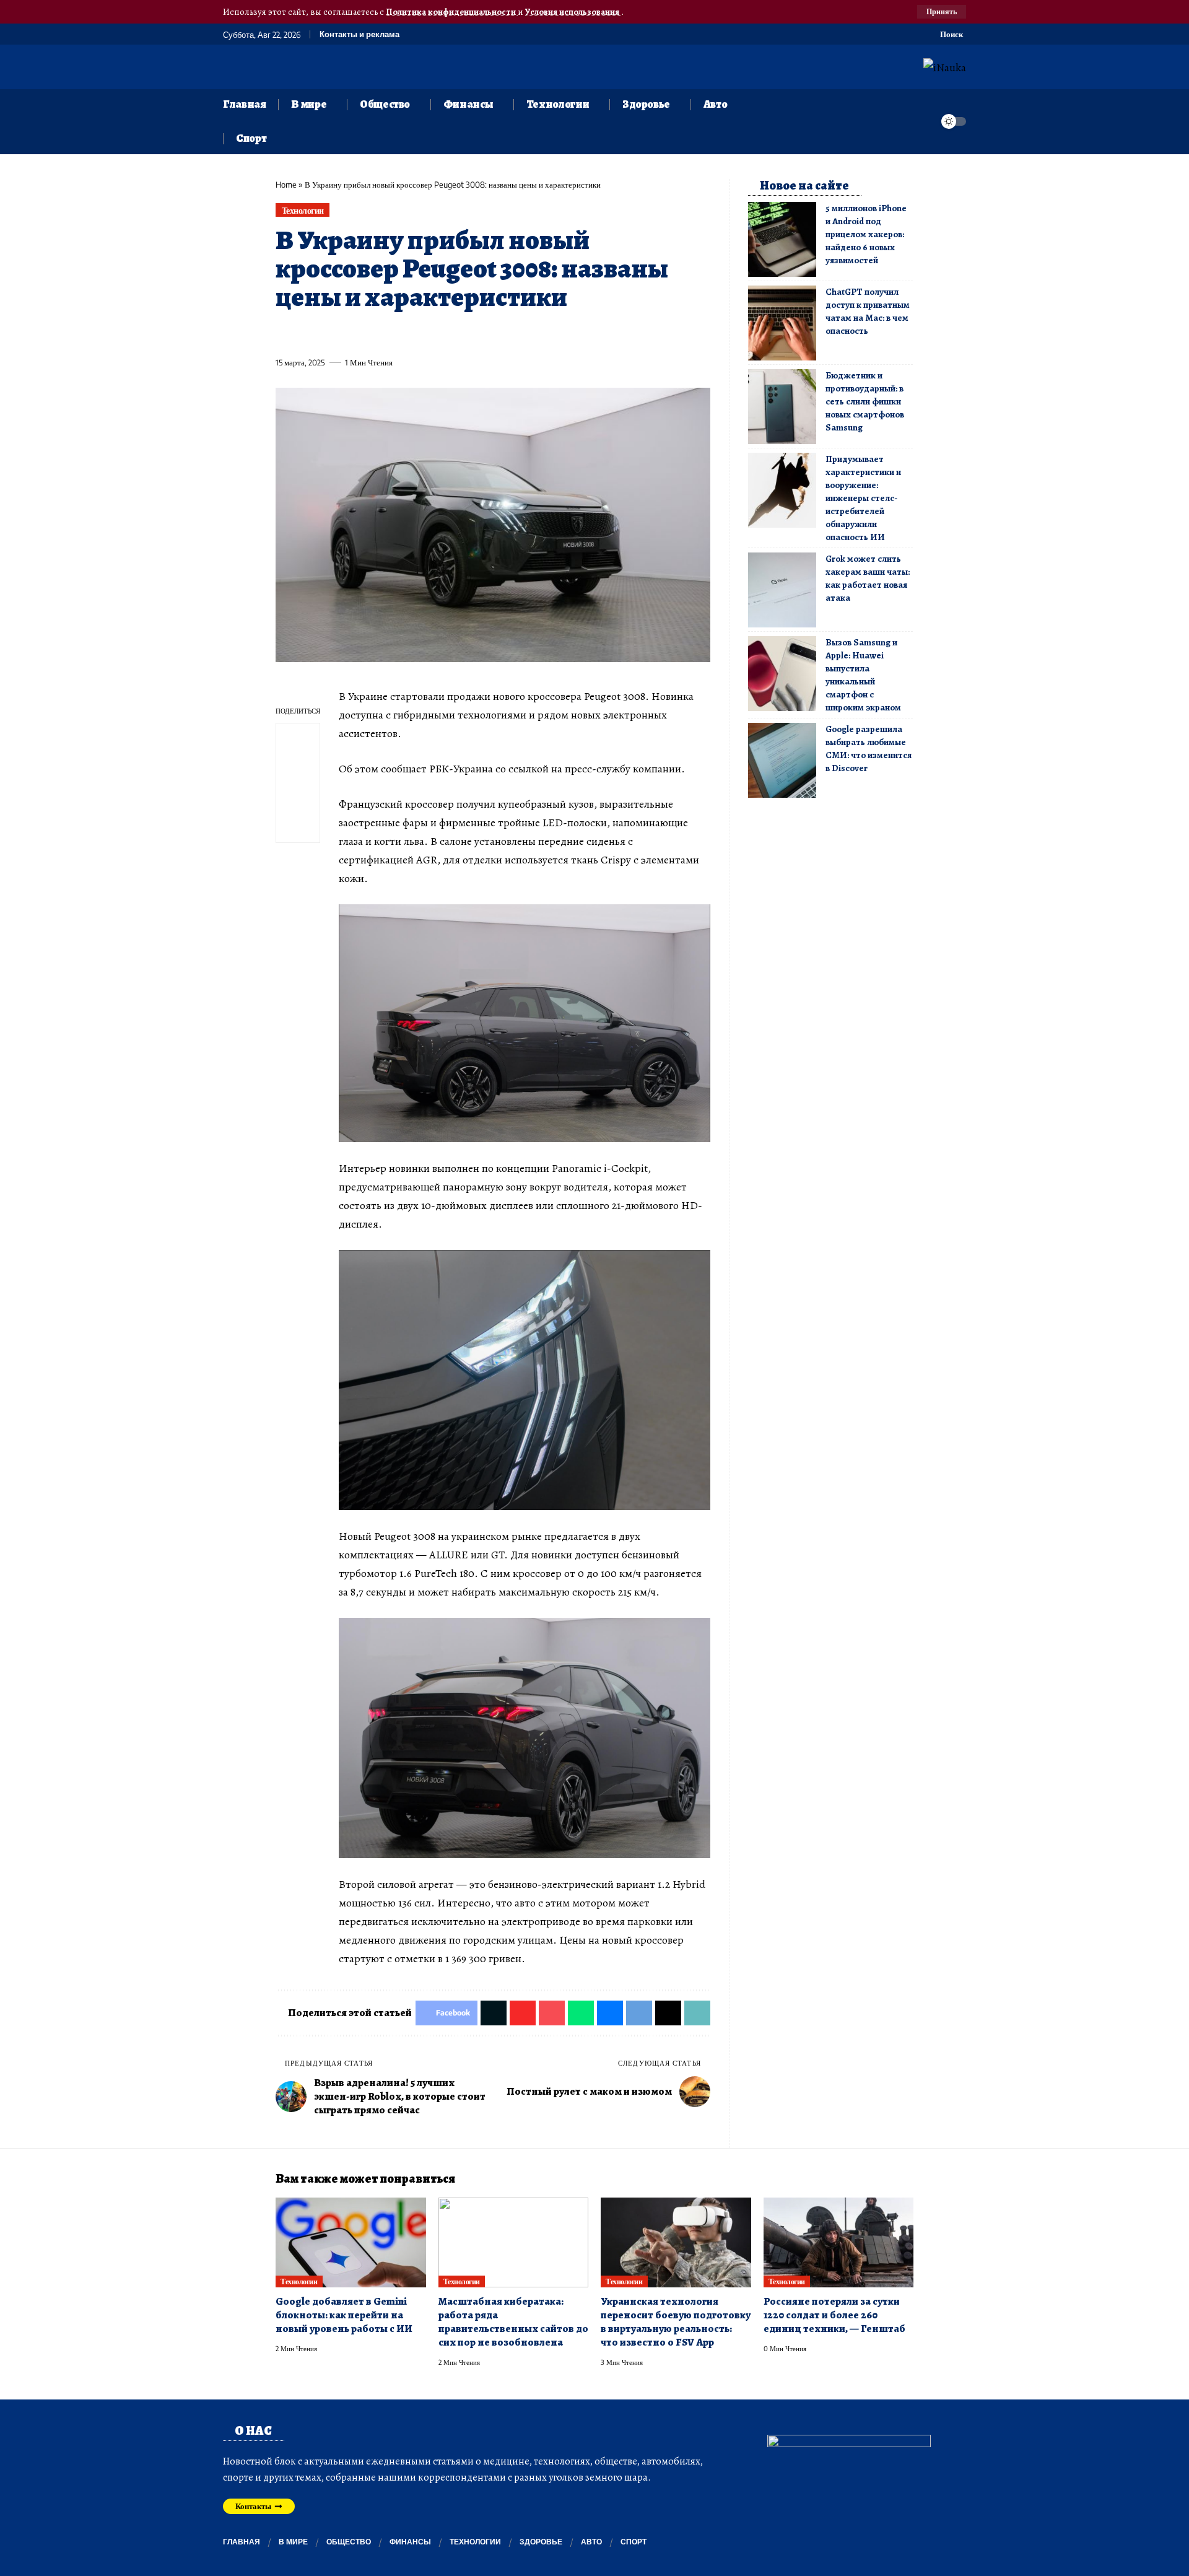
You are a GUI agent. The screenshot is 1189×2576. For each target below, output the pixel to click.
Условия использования (573, 12)
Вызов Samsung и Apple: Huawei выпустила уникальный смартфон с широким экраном (863, 675)
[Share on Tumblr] (422, 334)
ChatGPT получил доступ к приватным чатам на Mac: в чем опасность (868, 311)
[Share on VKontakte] (468, 334)
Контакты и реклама (359, 34)
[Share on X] (307, 334)
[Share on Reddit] (445, 334)
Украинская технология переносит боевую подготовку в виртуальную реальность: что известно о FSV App (676, 2322)
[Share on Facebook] (284, 334)
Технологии (303, 210)
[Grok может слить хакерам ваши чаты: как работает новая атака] (782, 590)
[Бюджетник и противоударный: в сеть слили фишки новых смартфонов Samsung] (782, 407)
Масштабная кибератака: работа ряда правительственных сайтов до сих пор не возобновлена (513, 2322)
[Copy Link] (536, 334)
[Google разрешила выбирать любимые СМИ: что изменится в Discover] (782, 760)
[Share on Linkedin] (399, 334)
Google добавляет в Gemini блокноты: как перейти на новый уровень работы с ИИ (344, 2315)
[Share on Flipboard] (330, 334)
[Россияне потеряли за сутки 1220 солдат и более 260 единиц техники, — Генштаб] (839, 2243)
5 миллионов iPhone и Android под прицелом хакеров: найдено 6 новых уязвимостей (866, 234)
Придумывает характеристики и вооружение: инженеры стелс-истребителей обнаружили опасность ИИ (863, 498)
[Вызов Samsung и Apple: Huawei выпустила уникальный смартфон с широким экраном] (782, 674)
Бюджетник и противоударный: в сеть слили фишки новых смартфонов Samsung (865, 401)
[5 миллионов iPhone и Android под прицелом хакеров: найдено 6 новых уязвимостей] (782, 239)
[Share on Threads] (513, 334)
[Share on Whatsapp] (376, 334)
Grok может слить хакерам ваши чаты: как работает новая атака (868, 578)
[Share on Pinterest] (353, 334)
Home (286, 185)
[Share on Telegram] (490, 334)
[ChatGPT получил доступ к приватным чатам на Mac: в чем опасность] (782, 323)
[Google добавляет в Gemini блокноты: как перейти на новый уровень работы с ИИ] (351, 2243)
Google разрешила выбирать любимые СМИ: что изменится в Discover (869, 749)
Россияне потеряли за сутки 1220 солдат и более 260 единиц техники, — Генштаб (834, 2315)
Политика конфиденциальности (452, 12)
